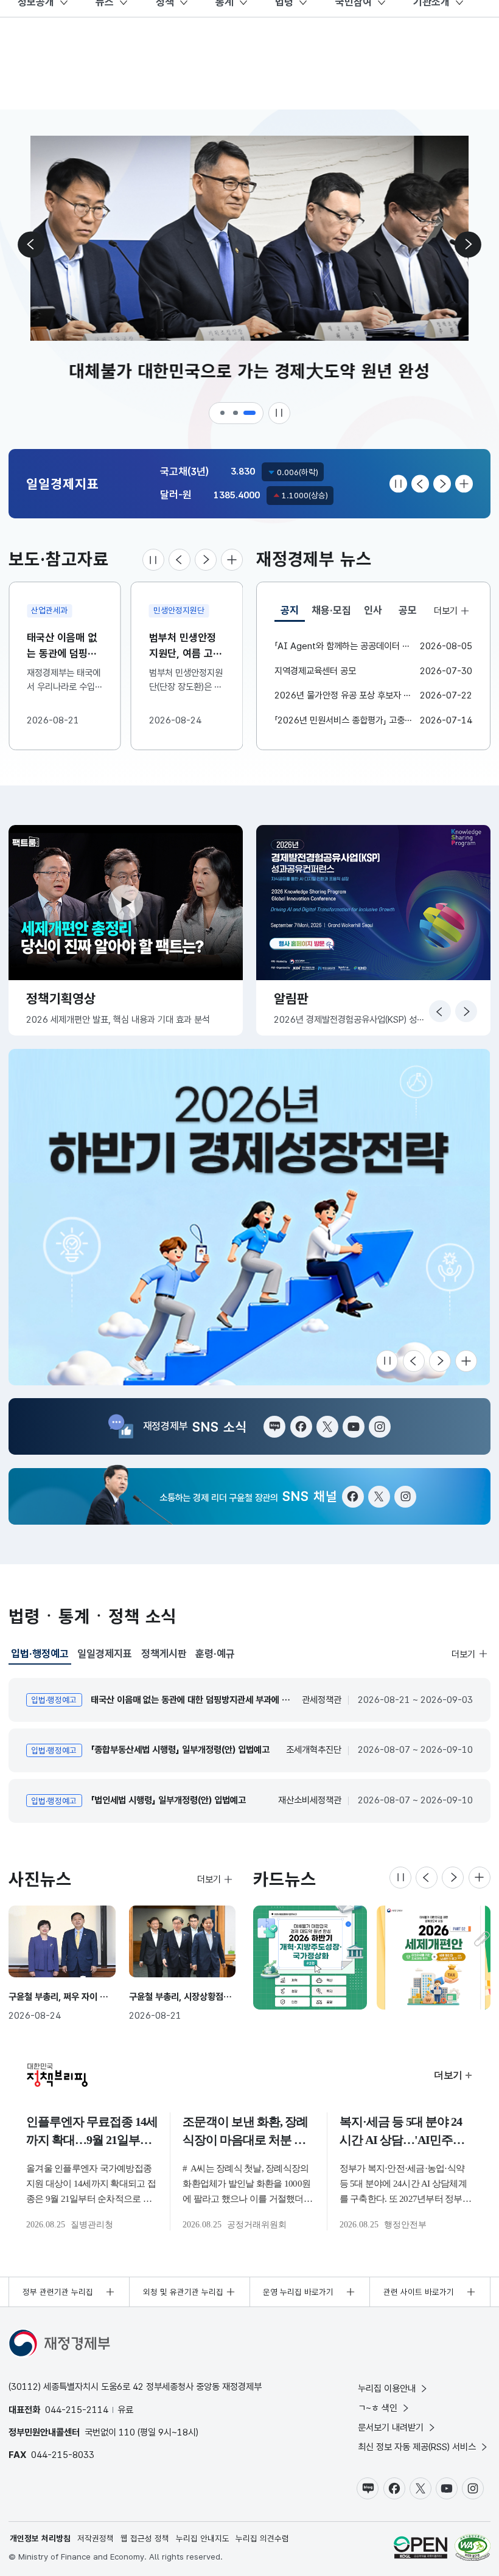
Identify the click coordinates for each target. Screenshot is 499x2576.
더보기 (445, 610)
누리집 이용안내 (387, 2388)
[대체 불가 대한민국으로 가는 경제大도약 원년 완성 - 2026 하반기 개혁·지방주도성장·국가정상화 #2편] (310, 1958)
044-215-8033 (63, 2455)
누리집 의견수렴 (262, 2538)
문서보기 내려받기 (391, 2427)
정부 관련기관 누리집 (58, 2292)
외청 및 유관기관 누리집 (183, 2292)
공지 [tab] (293, 613)
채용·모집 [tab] (331, 610)
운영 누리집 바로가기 (298, 2292)
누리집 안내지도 (203, 2538)
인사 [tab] (373, 610)
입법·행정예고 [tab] (40, 1656)
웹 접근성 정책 (145, 2538)
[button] (223, 413)
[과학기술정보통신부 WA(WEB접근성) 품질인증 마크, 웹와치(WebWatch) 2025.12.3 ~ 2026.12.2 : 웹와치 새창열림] (473, 2547)
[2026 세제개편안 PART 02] (434, 1958)
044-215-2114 (77, 2410)
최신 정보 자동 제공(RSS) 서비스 (417, 2447)
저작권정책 (96, 2538)
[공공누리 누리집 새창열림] (420, 2547)
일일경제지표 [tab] (105, 1654)
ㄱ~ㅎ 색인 (378, 2408)
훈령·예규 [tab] (215, 1654)
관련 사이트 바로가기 (419, 2292)
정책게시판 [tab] (164, 1654)
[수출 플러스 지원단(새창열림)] (249, 1217)
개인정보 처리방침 (40, 2538)
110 (127, 2432)
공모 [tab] (408, 610)
